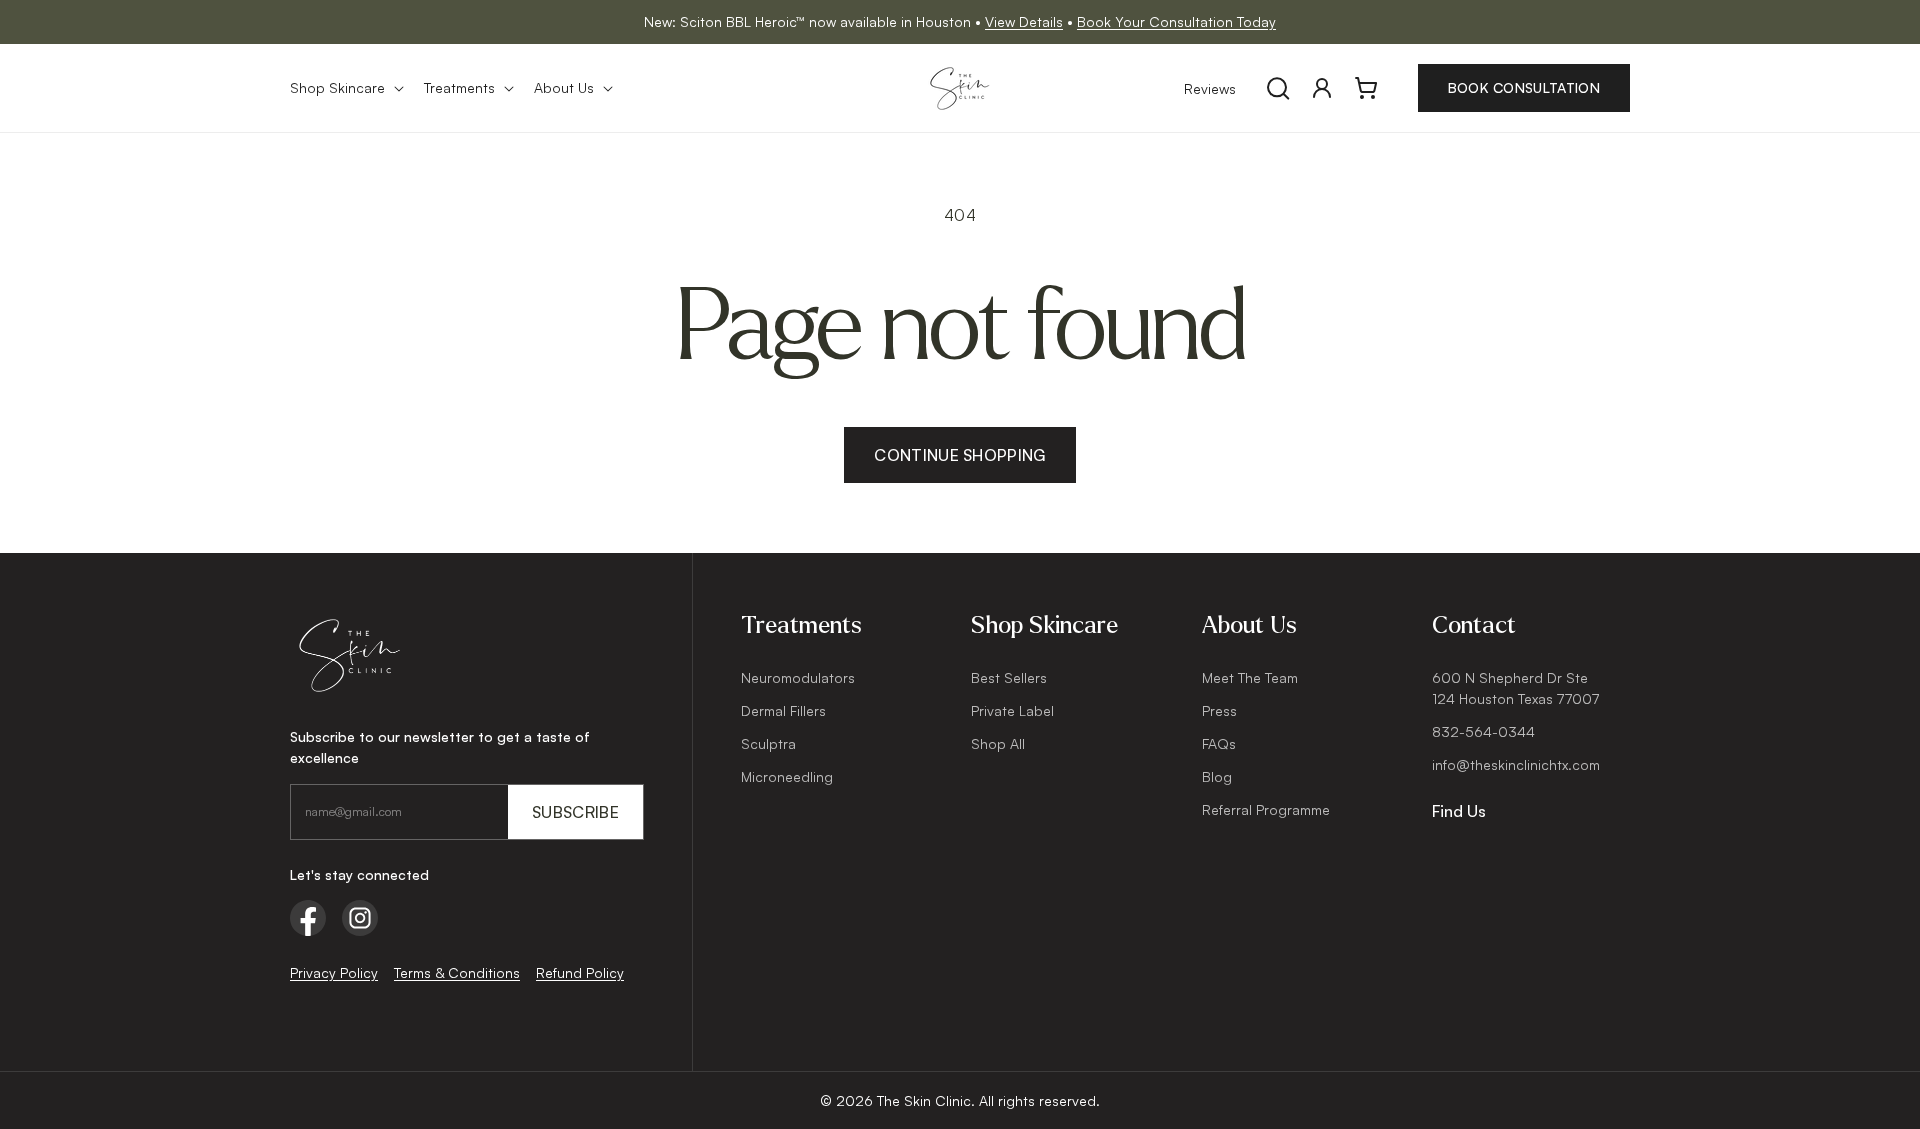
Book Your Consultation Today (1176, 21)
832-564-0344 (1483, 731)
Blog (1217, 776)
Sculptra (768, 743)
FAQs (1219, 743)
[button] (345, 88)
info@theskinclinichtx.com (1516, 764)
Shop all (998, 743)
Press (1219, 710)
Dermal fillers (783, 710)
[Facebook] (308, 918)
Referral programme (1266, 809)
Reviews (1210, 88)
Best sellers (1009, 677)
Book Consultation (1524, 87)
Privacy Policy (334, 972)
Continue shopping (959, 455)
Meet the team (1250, 677)
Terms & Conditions (457, 972)
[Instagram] (360, 918)
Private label (1012, 710)
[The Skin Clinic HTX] (467, 655)
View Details (1024, 21)
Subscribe (575, 812)
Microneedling (787, 776)
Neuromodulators (798, 677)
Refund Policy (580, 972)
